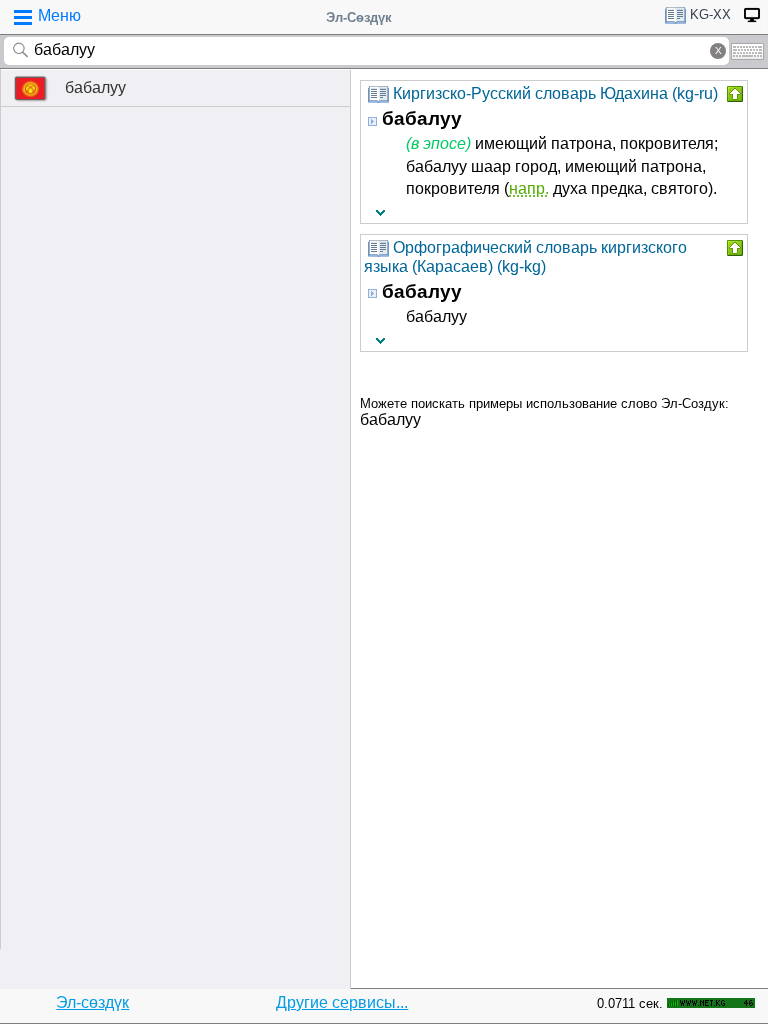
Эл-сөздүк (92, 1002)
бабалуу (95, 87)
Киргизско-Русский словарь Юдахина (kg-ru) (555, 93)
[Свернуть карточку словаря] (733, 94)
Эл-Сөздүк (359, 17)
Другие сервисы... (342, 1002)
